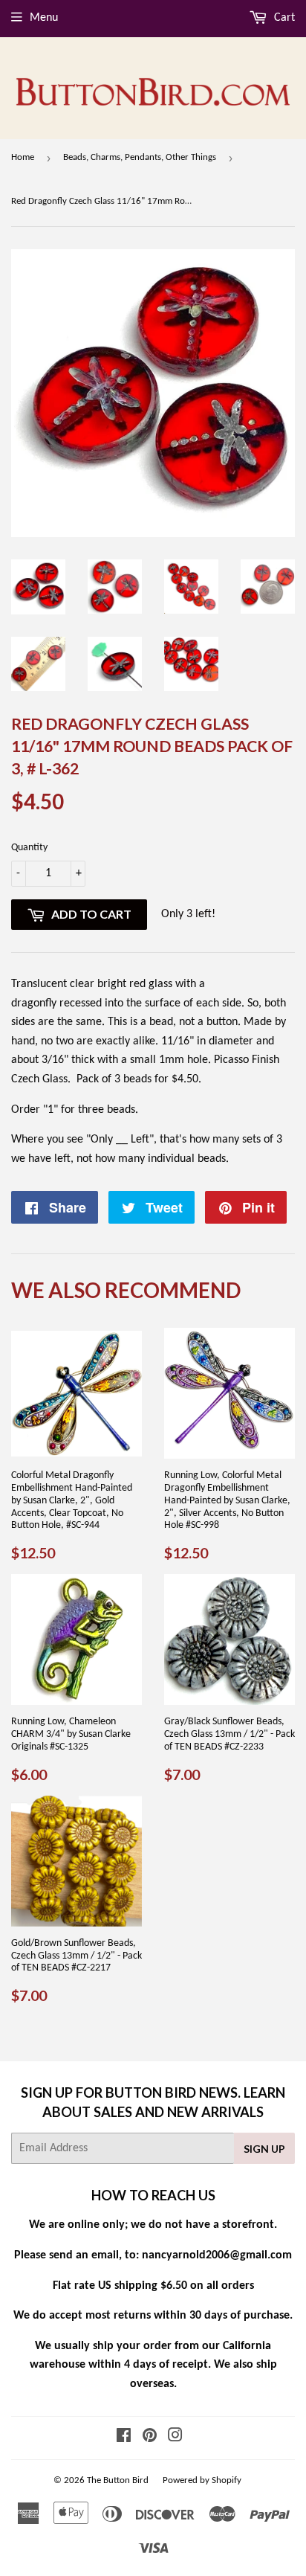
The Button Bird (118, 2480)
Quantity (29, 848)
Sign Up (264, 2149)
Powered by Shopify (202, 2480)
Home (23, 157)
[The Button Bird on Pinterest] (150, 2438)
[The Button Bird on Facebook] (124, 2438)
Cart (283, 18)
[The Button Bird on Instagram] (175, 2438)
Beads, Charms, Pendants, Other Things (140, 157)
